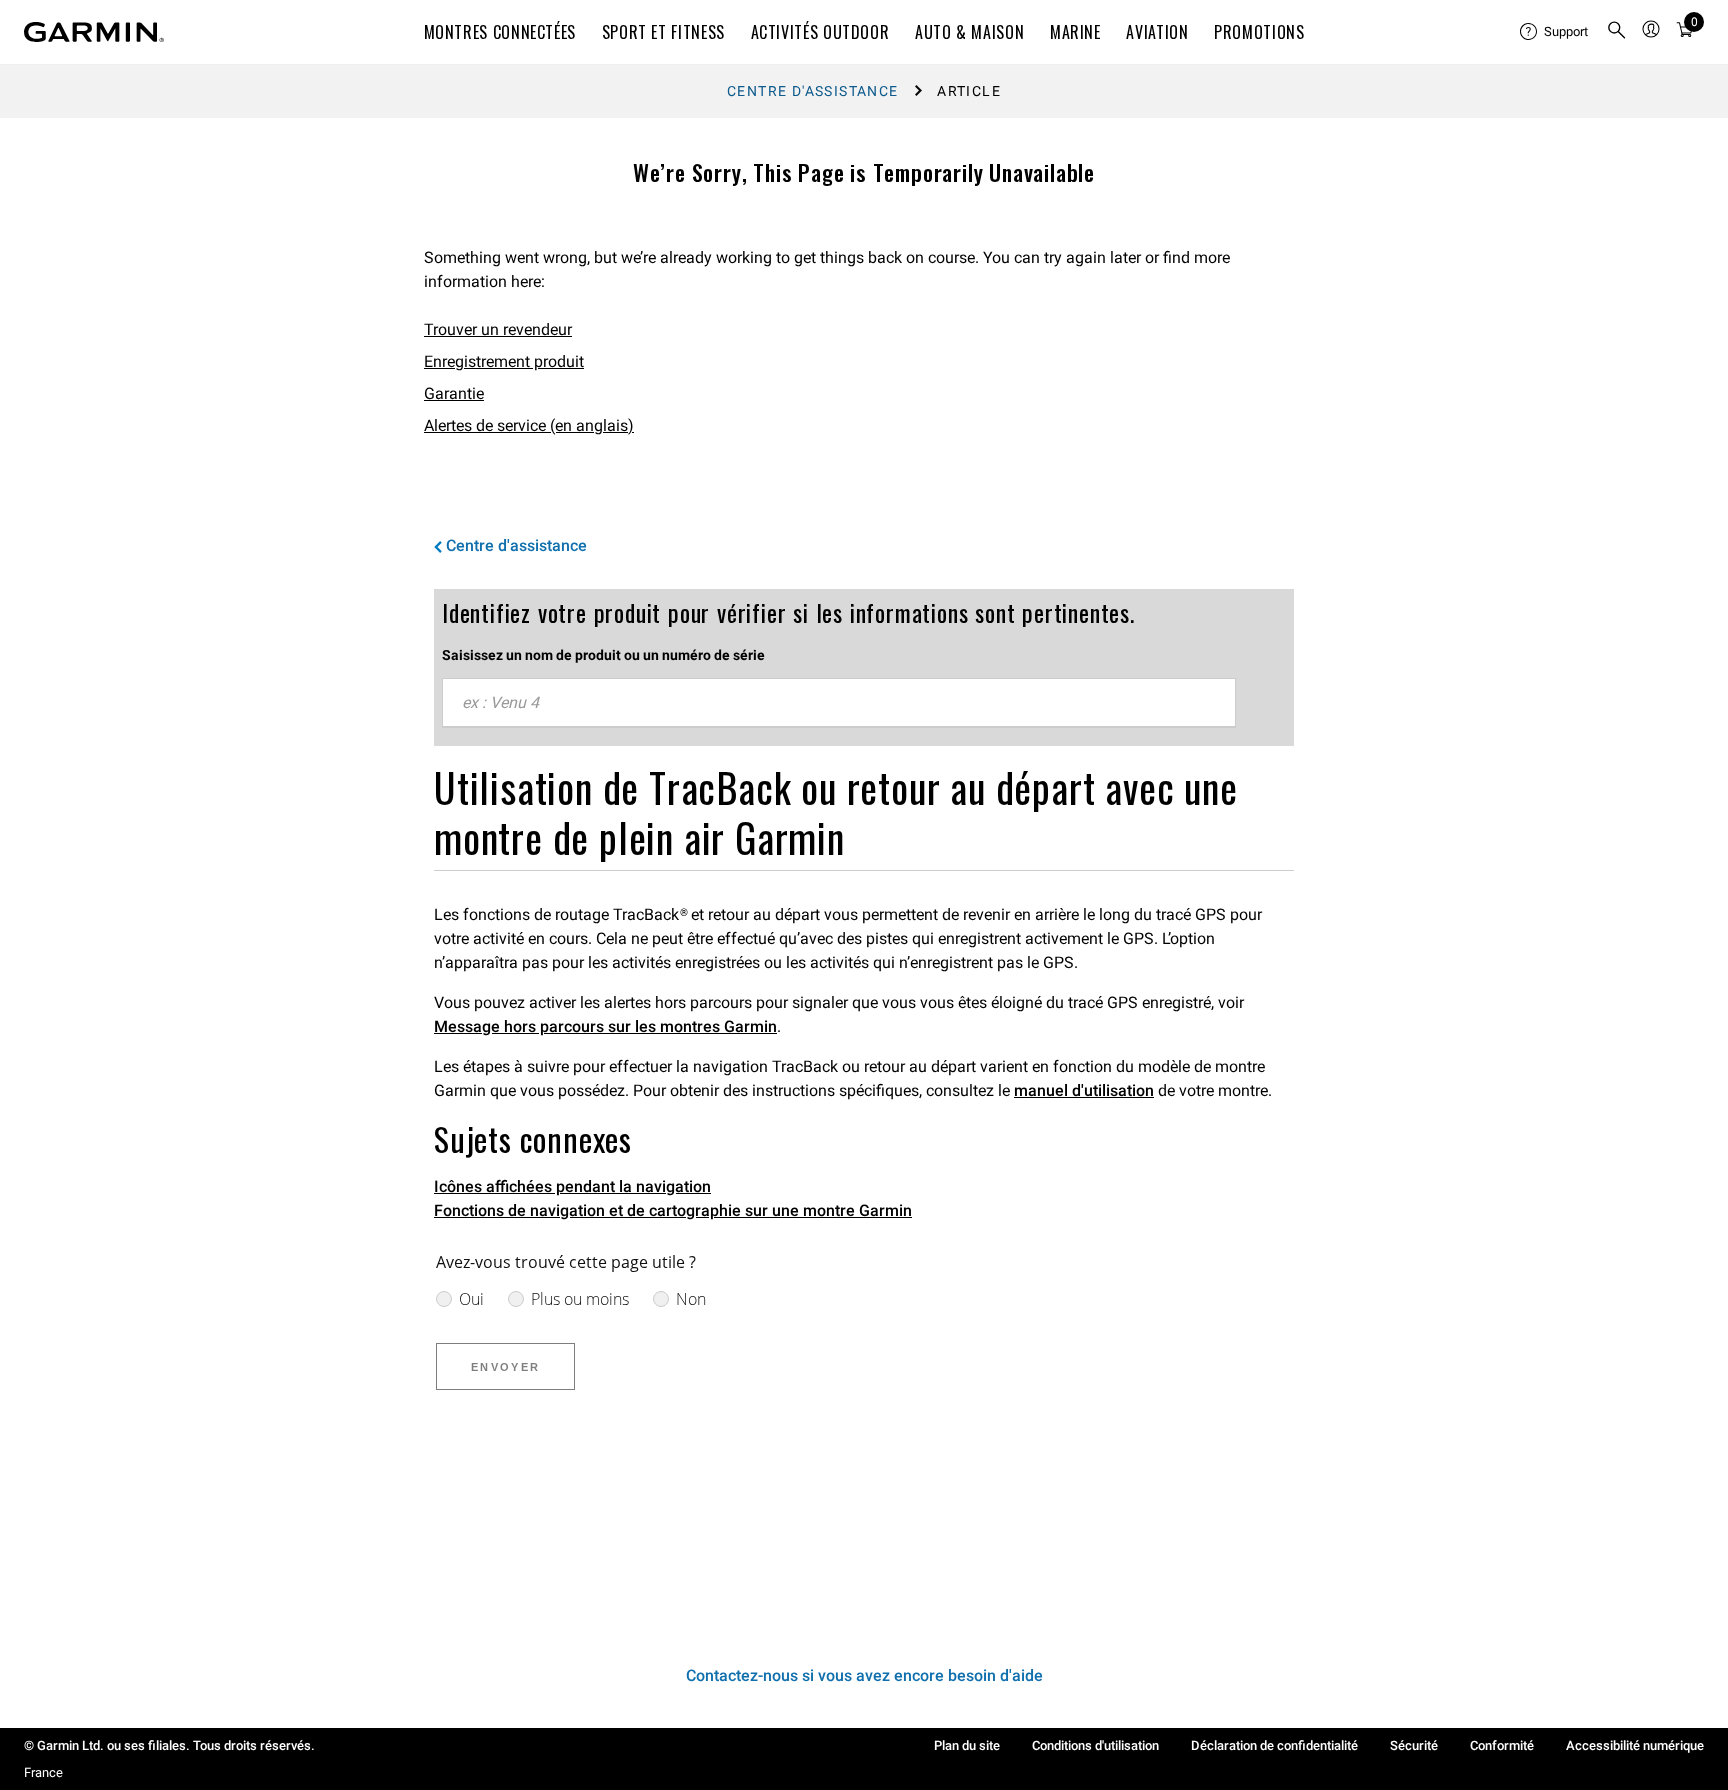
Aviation (1157, 32)
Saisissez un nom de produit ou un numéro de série (603, 655)
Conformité (1502, 1745)
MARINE (1075, 32)
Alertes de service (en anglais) (529, 425)
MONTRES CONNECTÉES (500, 32)
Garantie (454, 393)
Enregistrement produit (504, 361)
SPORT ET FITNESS (663, 32)
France (43, 1772)
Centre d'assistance (813, 91)
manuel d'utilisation (1084, 1090)
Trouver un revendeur (498, 329)
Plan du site (967, 1745)
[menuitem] (1555, 32)
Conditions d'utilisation (1095, 1745)
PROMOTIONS (1259, 32)
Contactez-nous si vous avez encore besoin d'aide (864, 1675)
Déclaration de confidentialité (1274, 1745)
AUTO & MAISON (969, 32)
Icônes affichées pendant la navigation (572, 1186)
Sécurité (1414, 1745)
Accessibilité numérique (1635, 1745)
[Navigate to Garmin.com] (94, 32)
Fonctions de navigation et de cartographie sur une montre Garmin (673, 1210)
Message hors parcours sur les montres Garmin (605, 1026)
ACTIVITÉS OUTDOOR (820, 32)
